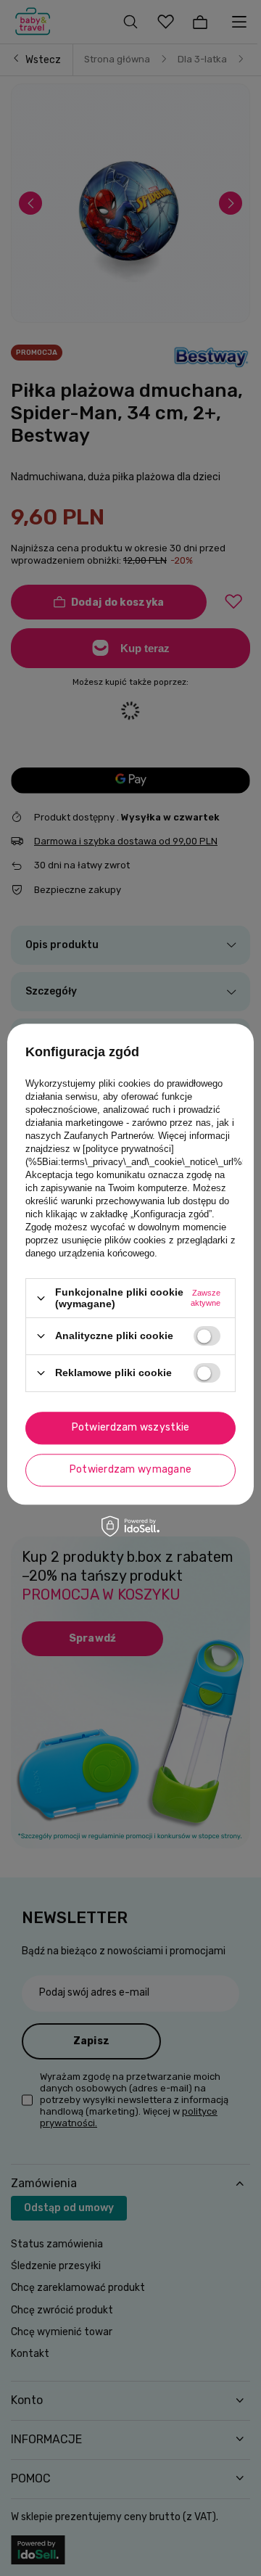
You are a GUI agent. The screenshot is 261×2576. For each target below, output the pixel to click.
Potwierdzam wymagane (131, 1469)
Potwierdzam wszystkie (131, 1427)
